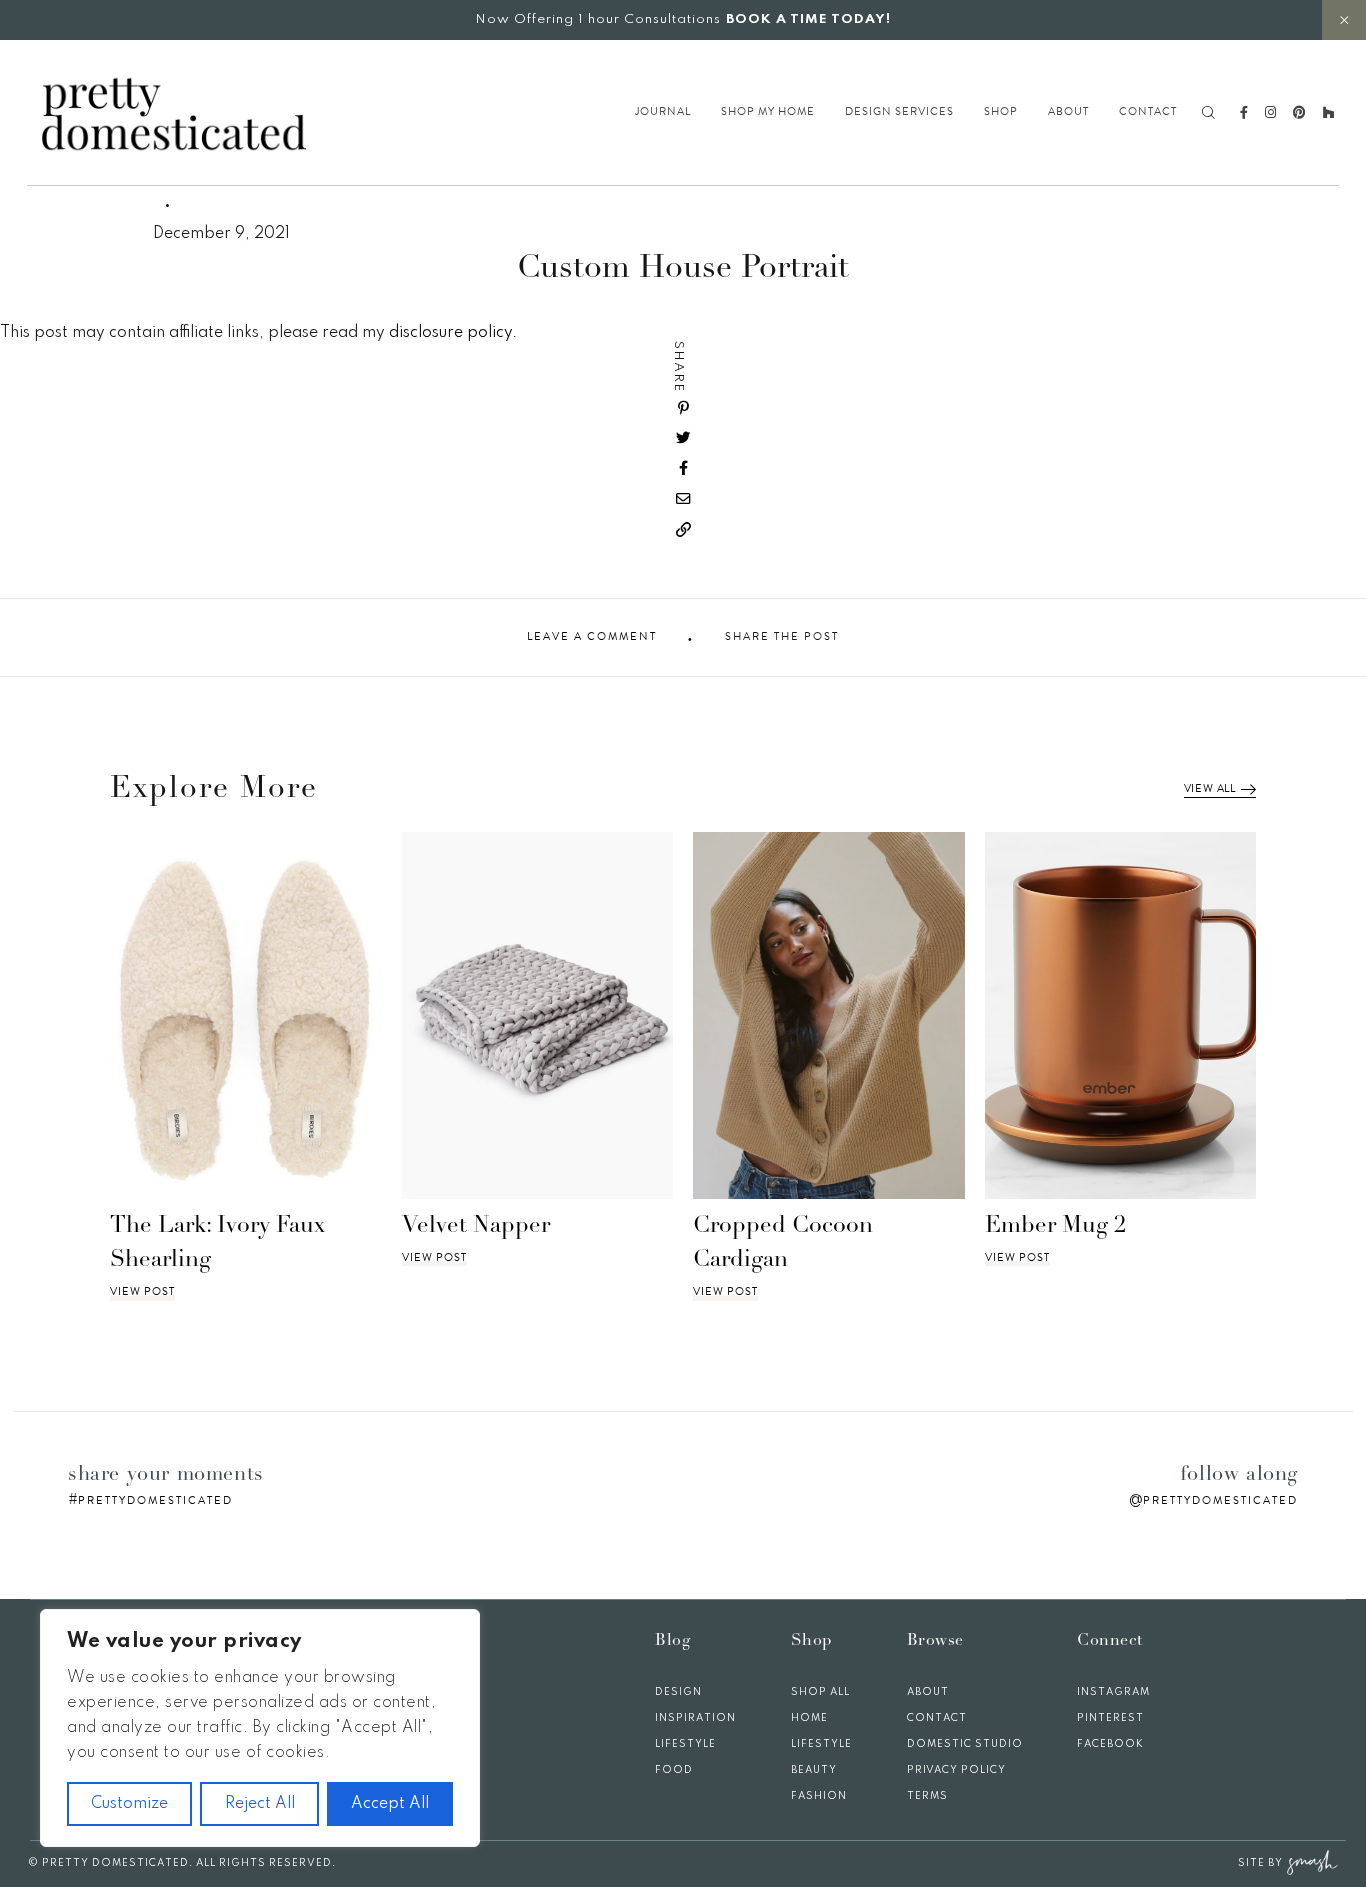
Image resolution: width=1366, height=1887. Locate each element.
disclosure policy (450, 333)
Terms (927, 1796)
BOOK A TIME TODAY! (808, 19)
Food (674, 1770)
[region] (260, 1728)
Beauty (814, 1770)
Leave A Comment (592, 637)
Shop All (820, 1692)
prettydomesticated (155, 1500)
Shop (1001, 112)
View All (1210, 789)
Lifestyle (685, 1744)
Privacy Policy (956, 1770)
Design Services (899, 112)
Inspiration (695, 1718)
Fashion (819, 1796)
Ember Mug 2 (1055, 1226)
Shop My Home (768, 112)
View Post (142, 1292)
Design (678, 1692)
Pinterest (1110, 1718)
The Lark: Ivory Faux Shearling (217, 1244)
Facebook (1110, 1744)
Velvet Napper (476, 1226)
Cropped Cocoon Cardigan (783, 1244)
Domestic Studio (965, 1744)
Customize (129, 1804)
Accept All (390, 1804)
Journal (663, 112)
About (1068, 112)
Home (809, 1718)
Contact (1148, 112)
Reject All (260, 1804)
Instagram (1113, 1692)
